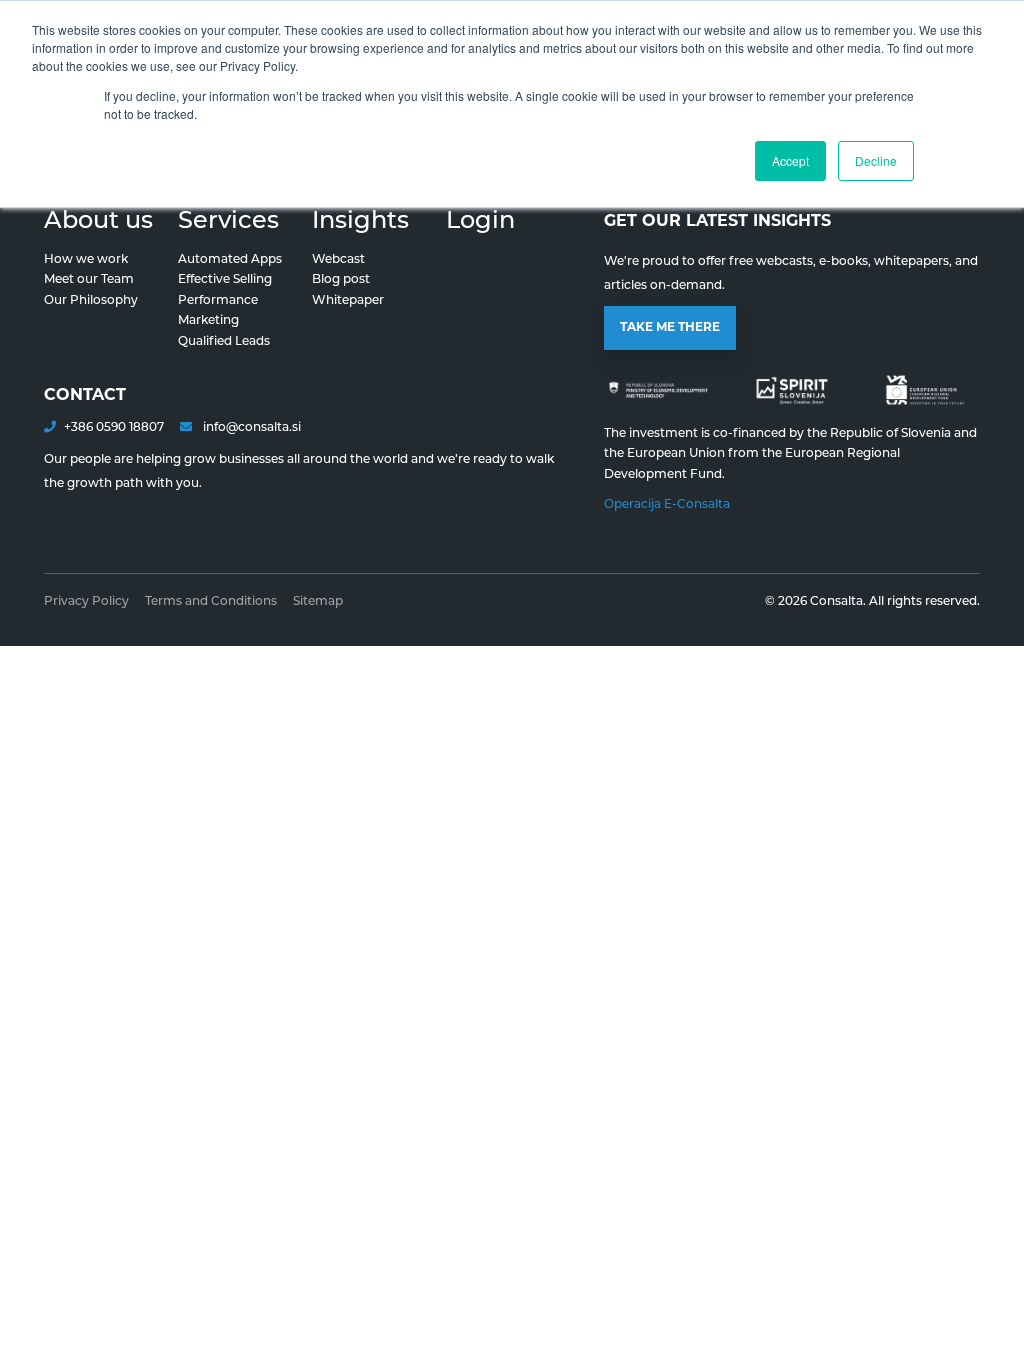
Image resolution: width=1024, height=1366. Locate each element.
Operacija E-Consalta (667, 505)
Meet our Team (89, 280)
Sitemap (318, 602)
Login (480, 222)
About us (98, 222)
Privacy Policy (86, 602)
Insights (360, 222)
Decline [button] (876, 160)
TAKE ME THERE (670, 328)
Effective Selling (225, 280)
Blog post (341, 280)
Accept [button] (790, 160)
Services (228, 222)
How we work (86, 260)
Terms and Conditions (211, 602)
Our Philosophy (91, 301)
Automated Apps (230, 260)
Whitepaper (348, 301)
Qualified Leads (224, 342)
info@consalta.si (250, 428)
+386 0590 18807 (114, 428)
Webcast (338, 260)
